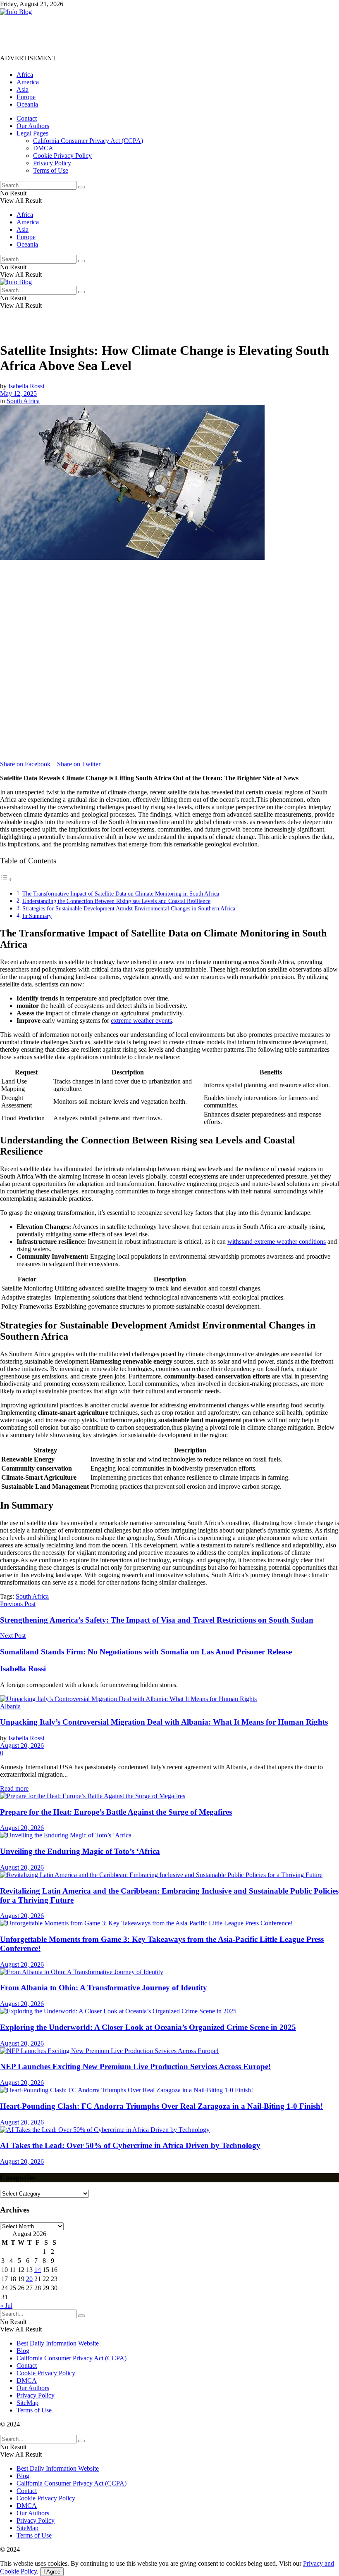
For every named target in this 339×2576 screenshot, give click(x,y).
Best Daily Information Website (58, 2343)
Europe (26, 97)
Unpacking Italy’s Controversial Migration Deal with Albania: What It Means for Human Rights (164, 1722)
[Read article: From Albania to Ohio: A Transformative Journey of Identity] (169, 1972)
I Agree (52, 2572)
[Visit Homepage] (16, 12)
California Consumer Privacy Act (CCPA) (88, 141)
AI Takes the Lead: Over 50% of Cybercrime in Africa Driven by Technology (130, 2145)
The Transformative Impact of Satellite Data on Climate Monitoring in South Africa (121, 894)
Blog (23, 2351)
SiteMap (27, 2403)
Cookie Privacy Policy (62, 156)
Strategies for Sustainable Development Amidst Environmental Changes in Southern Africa (129, 908)
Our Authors (33, 126)
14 (38, 2270)
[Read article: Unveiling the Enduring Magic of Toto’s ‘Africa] (169, 1835)
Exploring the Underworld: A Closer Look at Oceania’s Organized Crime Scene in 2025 (148, 2027)
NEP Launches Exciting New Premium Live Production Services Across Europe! (135, 2066)
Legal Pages (32, 133)
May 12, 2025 (18, 393)
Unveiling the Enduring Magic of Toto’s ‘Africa (80, 1851)
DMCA (43, 148)
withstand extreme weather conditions (277, 1242)
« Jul (6, 2306)
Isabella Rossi (26, 386)
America (28, 82)
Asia (23, 89)
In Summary (37, 916)
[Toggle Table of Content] (6, 879)
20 (29, 2279)
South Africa (23, 401)
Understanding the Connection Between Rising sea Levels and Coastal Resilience (116, 901)
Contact (27, 118)
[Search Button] (81, 187)
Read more (14, 1788)
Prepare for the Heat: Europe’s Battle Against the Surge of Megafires (116, 1812)
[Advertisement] (150, 34)
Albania (10, 1706)
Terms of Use (51, 170)
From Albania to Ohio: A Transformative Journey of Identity (104, 1988)
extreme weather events (141, 1021)
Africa (25, 75)
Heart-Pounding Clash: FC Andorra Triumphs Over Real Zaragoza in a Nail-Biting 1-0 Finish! (161, 2106)
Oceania (27, 104)
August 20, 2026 (22, 1745)
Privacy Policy (52, 163)
